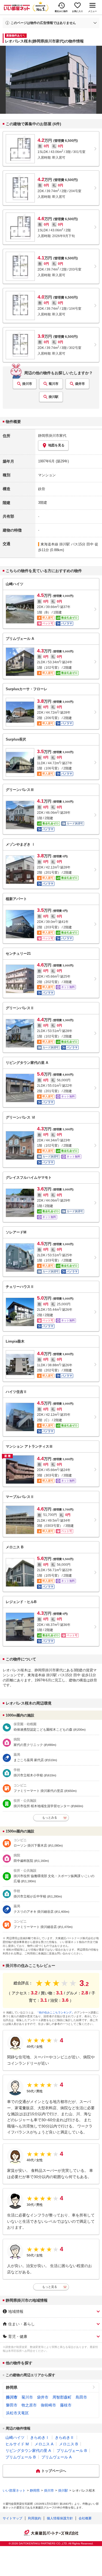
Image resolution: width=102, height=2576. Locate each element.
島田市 (81, 2397)
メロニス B (68, 2444)
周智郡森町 (62, 2397)
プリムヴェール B (72, 2451)
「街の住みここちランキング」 (55, 2012)
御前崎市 (48, 2405)
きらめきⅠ (40, 2437)
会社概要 (85, 2518)
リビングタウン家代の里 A (28, 2451)
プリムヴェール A (56, 2457)
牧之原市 (29, 2405)
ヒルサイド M (17, 2444)
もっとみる (50, 1817)
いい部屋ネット (14, 2491)
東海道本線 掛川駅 (55, 544)
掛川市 (27, 384)
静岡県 (12, 2387)
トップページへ (54, 2471)
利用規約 (35, 2518)
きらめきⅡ (64, 2437)
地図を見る (56, 445)
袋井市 (80, 384)
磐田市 (12, 2405)
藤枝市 (66, 2405)
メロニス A (44, 2444)
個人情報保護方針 (60, 2518)
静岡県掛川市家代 (52, 436)
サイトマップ (13, 2518)
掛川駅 (54, 397)
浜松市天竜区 (17, 2413)
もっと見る (50, 2287)
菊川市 (54, 384)
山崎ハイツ (15, 2437)
